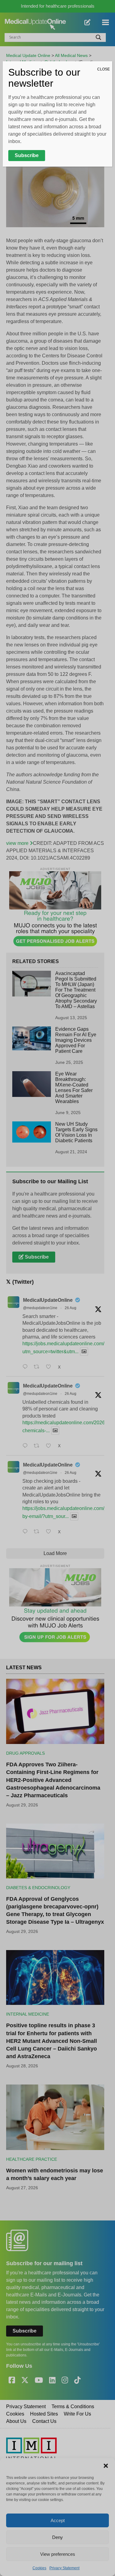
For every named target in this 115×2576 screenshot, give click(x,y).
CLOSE (103, 69)
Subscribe (27, 155)
